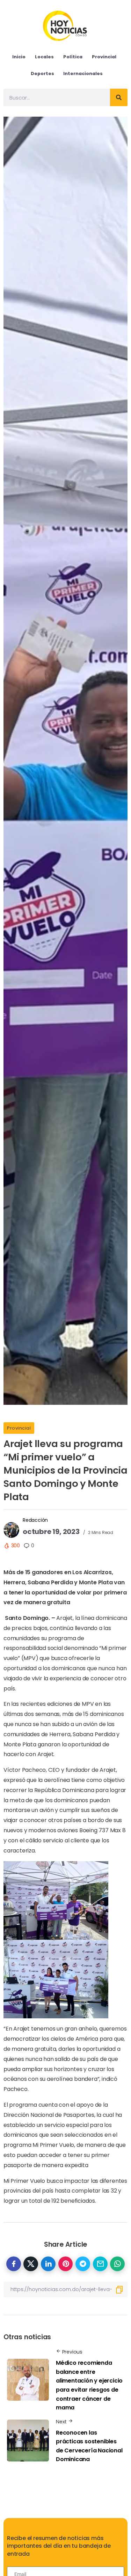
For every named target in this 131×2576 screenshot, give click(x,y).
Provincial (19, 1428)
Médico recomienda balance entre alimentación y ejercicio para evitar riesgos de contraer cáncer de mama (89, 2385)
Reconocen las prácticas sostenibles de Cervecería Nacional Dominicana (89, 2446)
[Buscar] (119, 97)
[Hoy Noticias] (65, 25)
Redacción (35, 1520)
